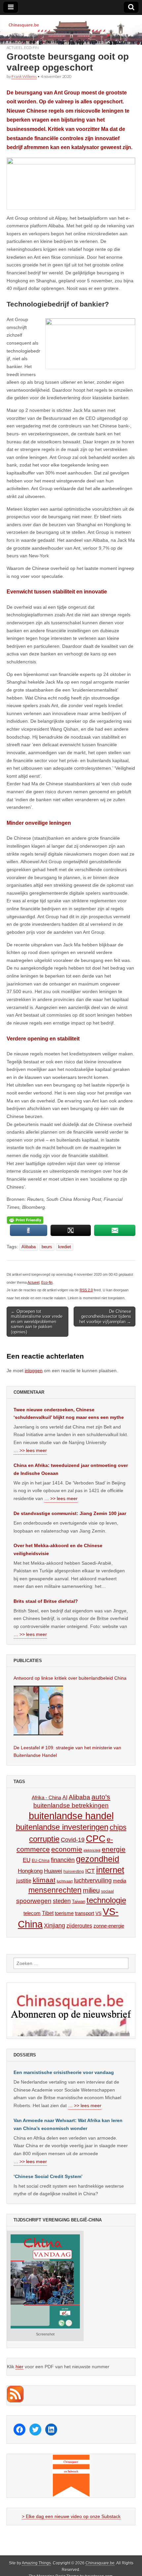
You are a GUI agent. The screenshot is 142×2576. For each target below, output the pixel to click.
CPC (96, 1838)
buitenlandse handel (71, 1816)
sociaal (107, 1891)
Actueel (15, 48)
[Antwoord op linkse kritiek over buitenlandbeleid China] (38, 1710)
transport (85, 1913)
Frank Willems (24, 76)
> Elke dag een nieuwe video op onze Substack (71, 2516)
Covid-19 (73, 1840)
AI (65, 1797)
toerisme (64, 1913)
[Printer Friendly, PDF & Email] (25, 1220)
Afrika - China (46, 1797)
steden (62, 1901)
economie (67, 1849)
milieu (91, 1890)
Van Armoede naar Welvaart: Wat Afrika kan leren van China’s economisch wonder (68, 2124)
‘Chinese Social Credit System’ (48, 2176)
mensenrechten (55, 1890)
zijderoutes (79, 1926)
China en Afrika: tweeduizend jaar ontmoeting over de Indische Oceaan (71, 1469)
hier (19, 2367)
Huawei (53, 1871)
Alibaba (29, 1247)
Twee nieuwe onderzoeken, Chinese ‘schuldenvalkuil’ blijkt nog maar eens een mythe (69, 1414)
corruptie (44, 1839)
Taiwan (79, 1902)
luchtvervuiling (93, 1880)
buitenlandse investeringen (62, 1827)
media (120, 1881)
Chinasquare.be (100, 2563)
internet (110, 1870)
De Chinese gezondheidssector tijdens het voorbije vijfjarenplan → (105, 1316)
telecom (32, 1913)
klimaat (44, 1880)
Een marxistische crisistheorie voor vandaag (64, 2072)
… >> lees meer (30, 1450)
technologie (106, 1900)
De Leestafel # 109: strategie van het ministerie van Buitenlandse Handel (67, 1752)
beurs (47, 1247)
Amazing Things (36, 2563)
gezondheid (98, 1859)
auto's (101, 1797)
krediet (65, 1247)
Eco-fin (31, 48)
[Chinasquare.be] (71, 30)
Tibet (48, 1913)
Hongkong (30, 1871)
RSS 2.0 (86, 1290)
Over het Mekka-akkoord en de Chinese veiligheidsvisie (58, 1549)
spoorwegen (34, 1901)
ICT (90, 1871)
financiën (63, 1860)
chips (118, 1827)
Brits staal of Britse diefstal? (46, 1601)
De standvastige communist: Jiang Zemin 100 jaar (70, 1513)
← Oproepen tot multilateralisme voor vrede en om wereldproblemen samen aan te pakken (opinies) (37, 1322)
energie (114, 1849)
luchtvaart (65, 1881)
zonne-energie (109, 1926)
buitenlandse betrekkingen (71, 1805)
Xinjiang (54, 1926)
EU (27, 1860)
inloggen (34, 1371)
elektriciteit (92, 1850)
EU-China (41, 1861)
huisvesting (74, 1871)
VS (98, 1913)
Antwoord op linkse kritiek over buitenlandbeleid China (70, 1678)
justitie (24, 1881)
